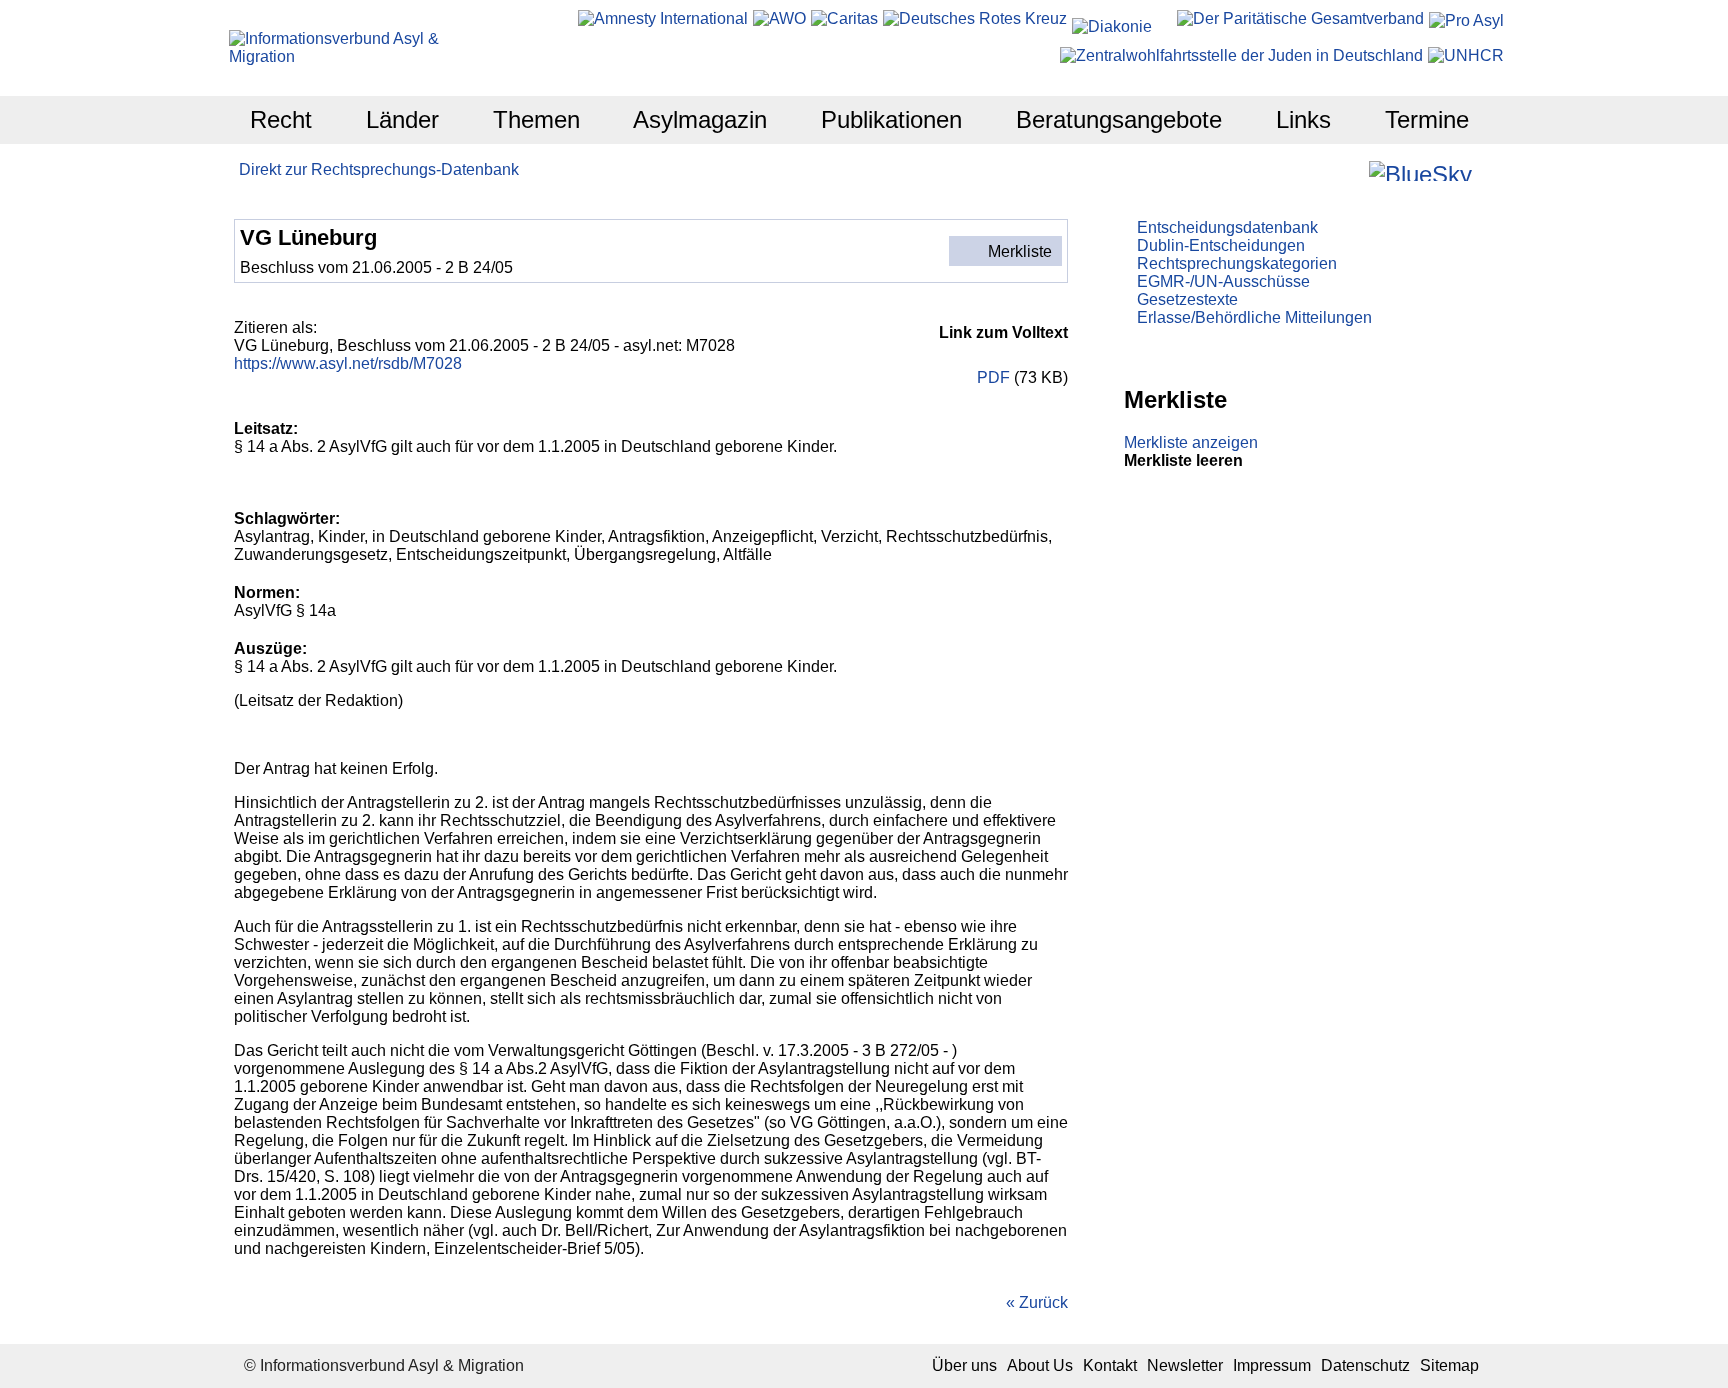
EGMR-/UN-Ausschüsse (1223, 281)
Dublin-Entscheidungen (1221, 245)
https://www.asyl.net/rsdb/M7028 (348, 363)
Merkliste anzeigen (1191, 442)
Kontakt (1110, 1365)
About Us (1040, 1365)
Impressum (1272, 1365)
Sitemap (1449, 1365)
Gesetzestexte (1187, 299)
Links (1303, 119)
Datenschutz (1365, 1365)
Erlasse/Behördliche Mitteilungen (1254, 317)
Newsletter (1185, 1365)
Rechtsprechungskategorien (1237, 263)
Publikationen (891, 119)
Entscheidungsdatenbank (1227, 227)
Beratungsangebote (1119, 119)
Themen (536, 119)
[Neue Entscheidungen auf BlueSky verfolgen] (1420, 171)
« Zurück (1037, 1302)
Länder (402, 119)
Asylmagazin (700, 119)
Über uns (964, 1365)
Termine (1427, 119)
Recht (281, 119)
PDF (993, 377)
